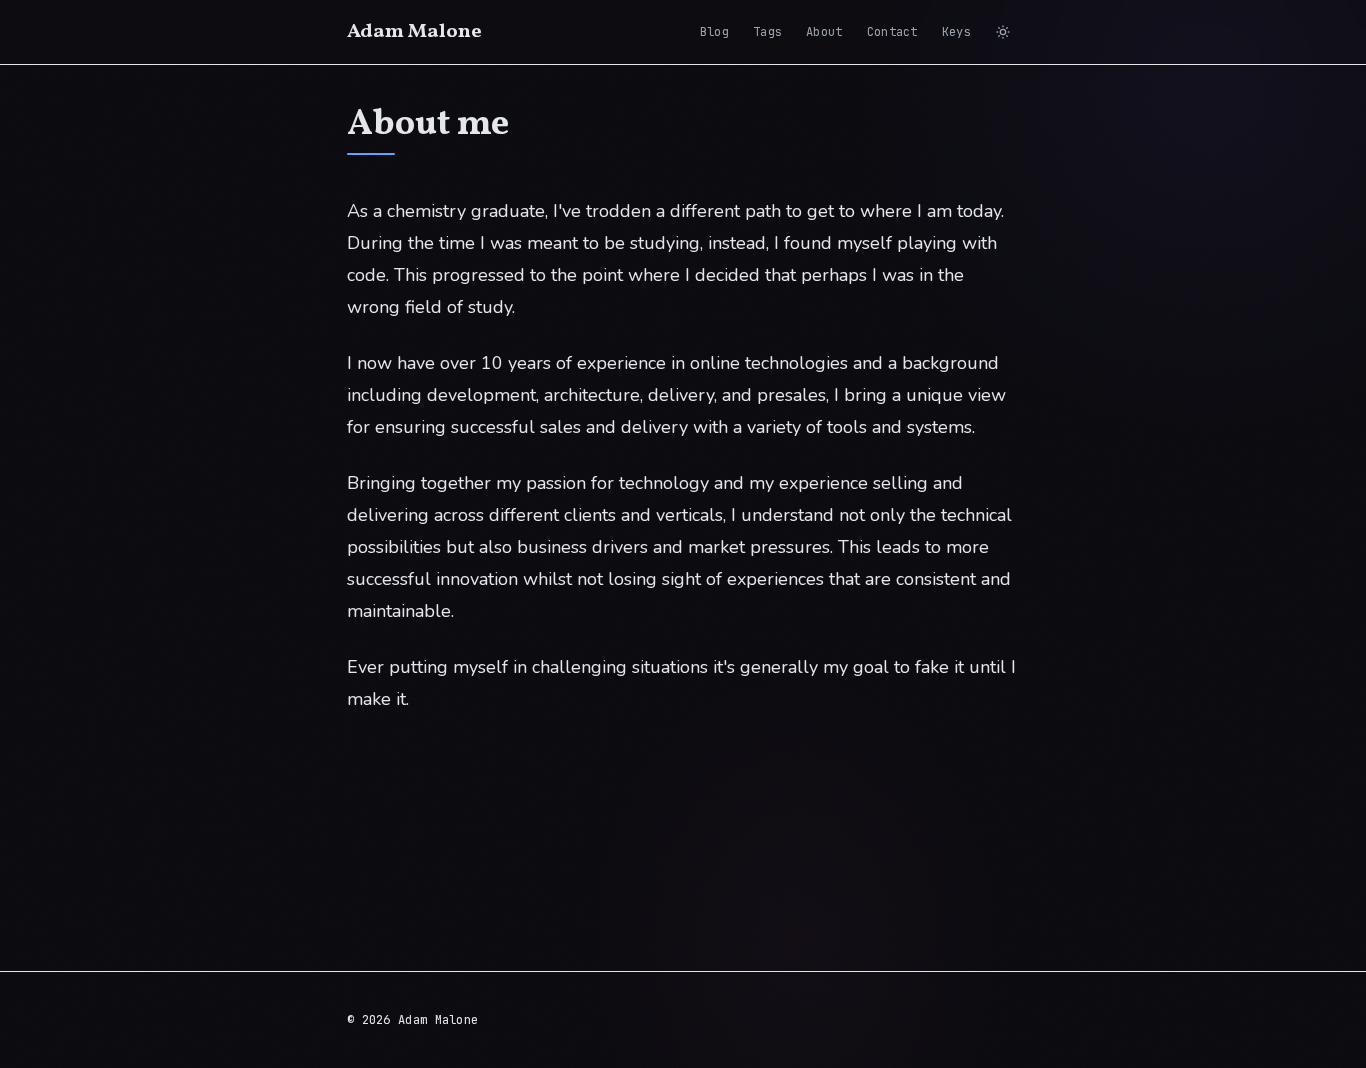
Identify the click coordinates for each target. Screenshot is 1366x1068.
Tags (767, 32)
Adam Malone (414, 32)
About (824, 32)
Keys (956, 32)
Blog (714, 32)
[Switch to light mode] (1003, 32)
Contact (892, 32)
